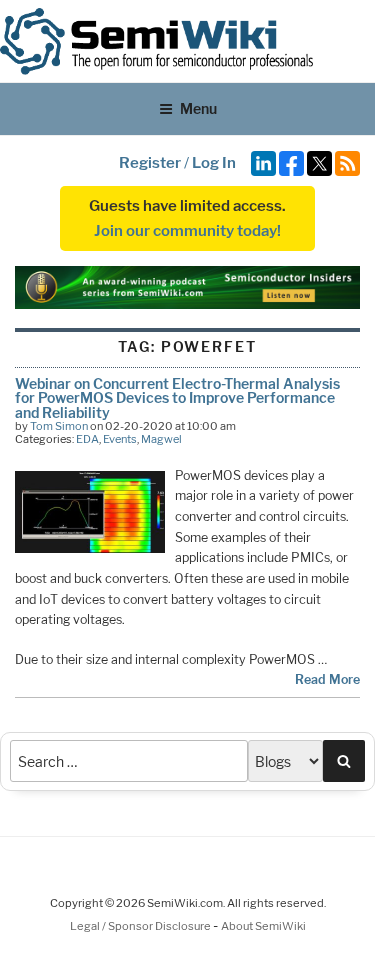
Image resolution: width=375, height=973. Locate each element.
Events (120, 439)
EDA (87, 439)
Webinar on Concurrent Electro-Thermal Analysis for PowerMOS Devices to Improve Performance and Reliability (177, 398)
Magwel (161, 439)
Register (150, 163)
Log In (214, 163)
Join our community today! (187, 231)
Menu (198, 108)
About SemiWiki (263, 926)
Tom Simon (59, 426)
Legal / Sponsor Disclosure (141, 926)
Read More (327, 679)
